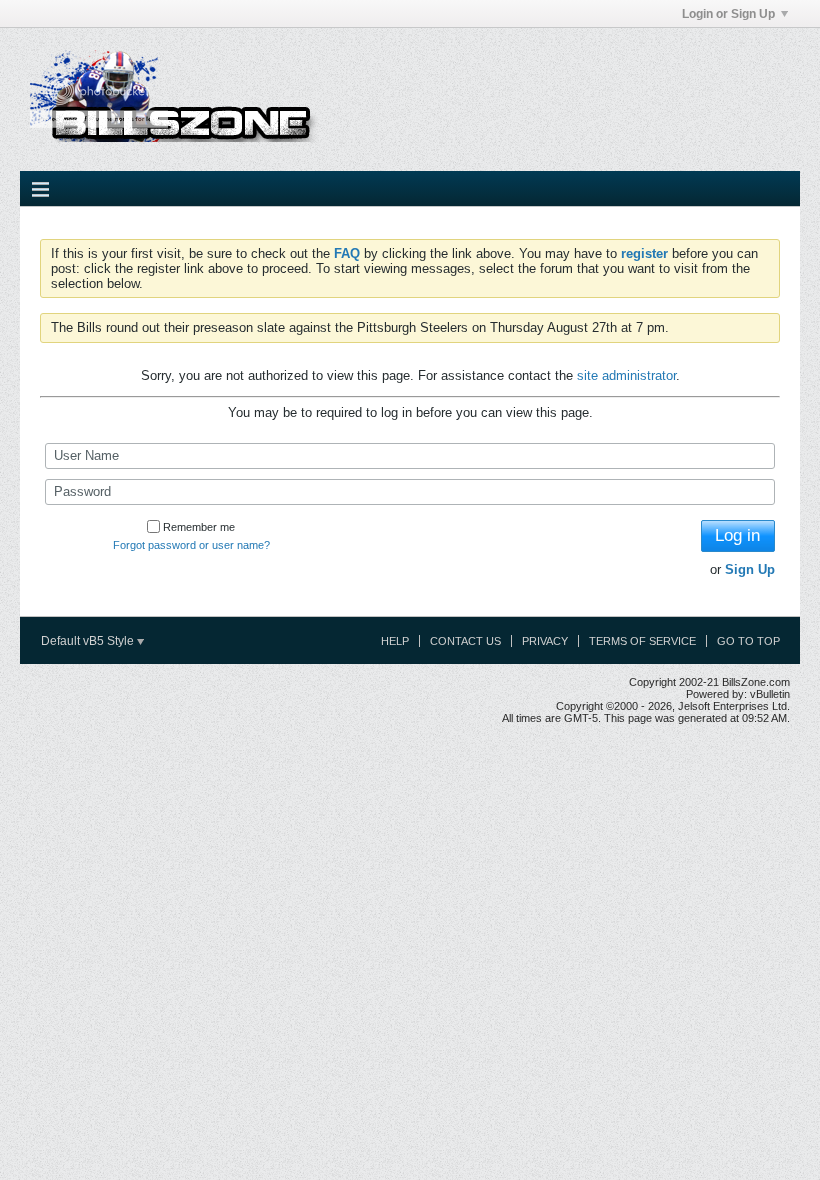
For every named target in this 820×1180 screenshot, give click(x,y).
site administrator (626, 375)
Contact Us (465, 641)
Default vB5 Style (89, 641)
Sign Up (750, 569)
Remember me (199, 527)
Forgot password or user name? (191, 545)
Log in (737, 535)
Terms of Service (642, 641)
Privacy (545, 641)
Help (395, 641)
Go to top (748, 641)
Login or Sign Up (728, 14)
